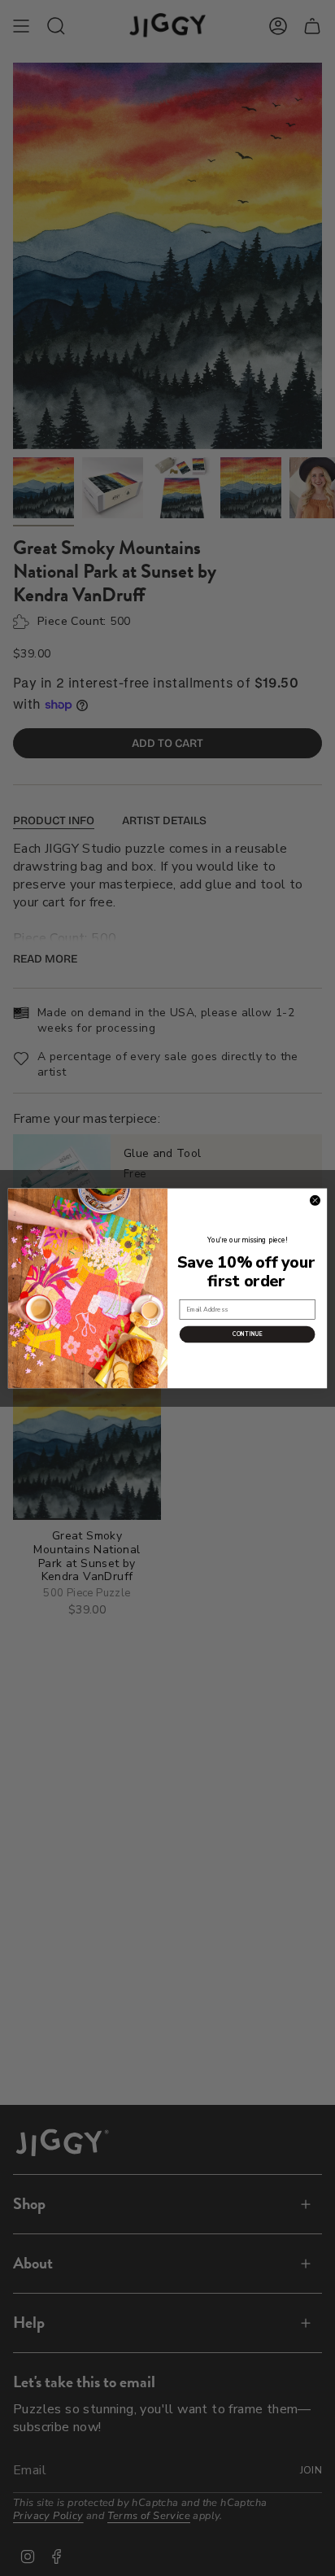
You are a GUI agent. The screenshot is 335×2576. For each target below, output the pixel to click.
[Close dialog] (315, 1200)
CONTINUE (248, 1334)
